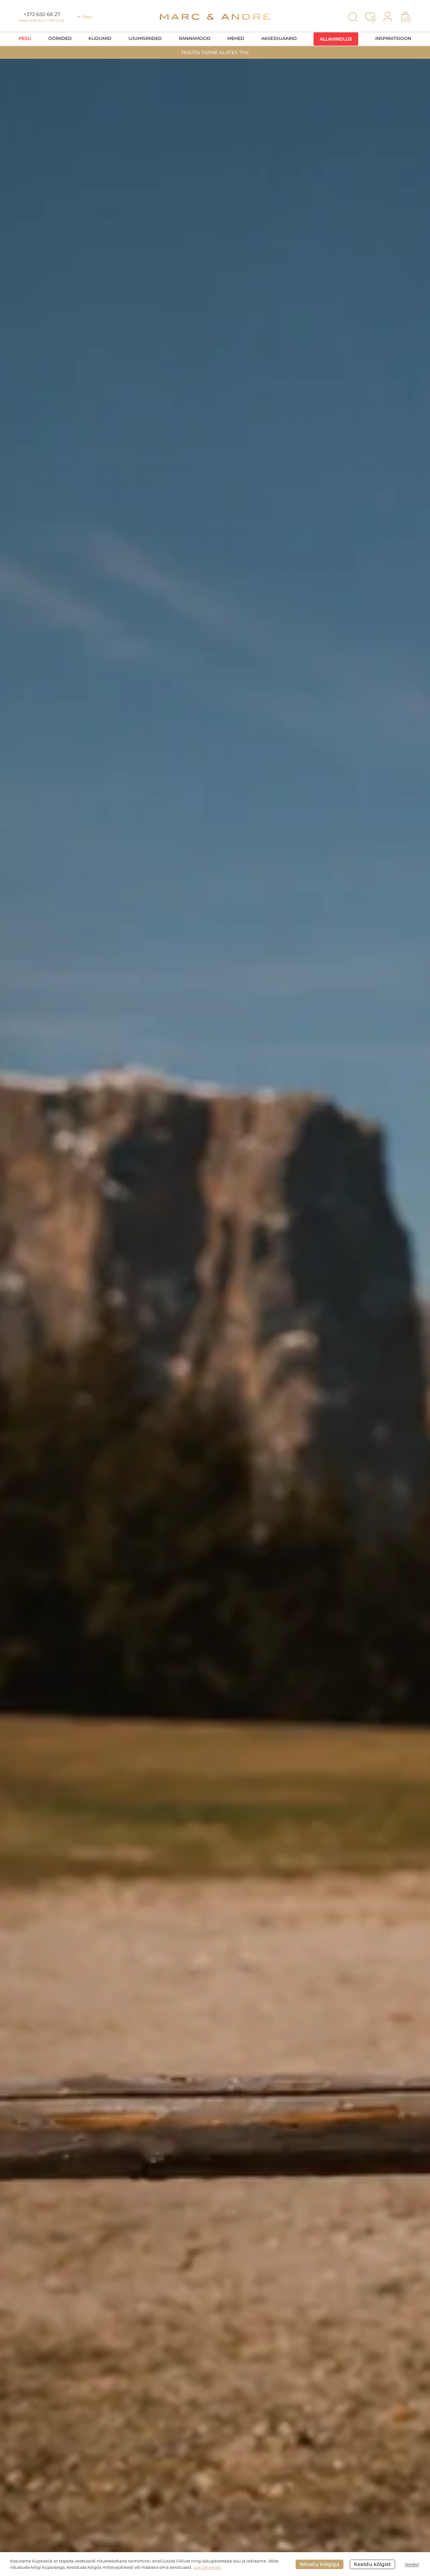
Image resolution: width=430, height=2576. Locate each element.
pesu (25, 38)
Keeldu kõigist (372, 2564)
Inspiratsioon (393, 38)
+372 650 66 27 (42, 14)
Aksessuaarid (279, 38)
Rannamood (195, 38)
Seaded (412, 2564)
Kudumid (100, 38)
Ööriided (60, 38)
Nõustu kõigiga (320, 2564)
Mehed (236, 38)
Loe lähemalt (207, 2567)
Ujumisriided (145, 38)
